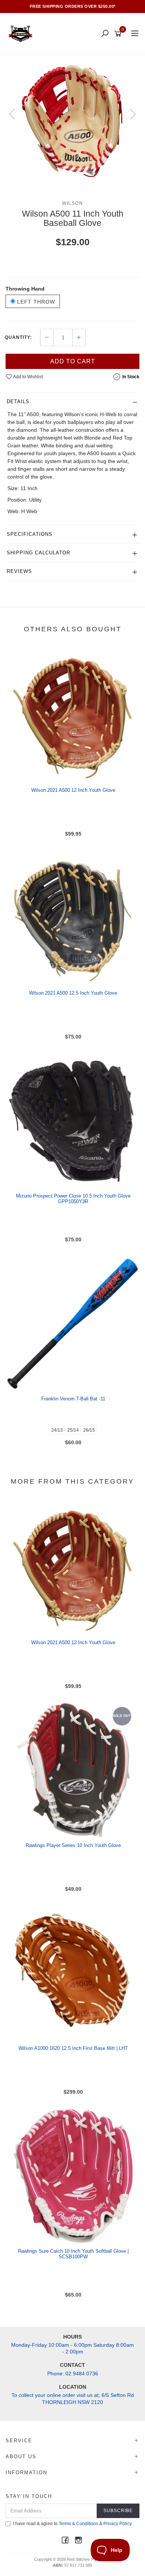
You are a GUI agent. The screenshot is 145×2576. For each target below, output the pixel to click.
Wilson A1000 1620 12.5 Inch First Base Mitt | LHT (73, 2048)
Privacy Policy (117, 2524)
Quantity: (18, 337)
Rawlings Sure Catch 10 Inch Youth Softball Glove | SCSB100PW (73, 2254)
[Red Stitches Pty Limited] (22, 33)
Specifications (30, 534)
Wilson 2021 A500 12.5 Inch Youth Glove (73, 993)
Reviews (19, 571)
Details (18, 401)
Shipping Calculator (38, 553)
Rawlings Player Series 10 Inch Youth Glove (73, 1845)
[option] (72, 121)
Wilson (72, 203)
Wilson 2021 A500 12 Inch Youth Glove (73, 790)
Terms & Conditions (78, 2524)
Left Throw (35, 302)
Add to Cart (73, 361)
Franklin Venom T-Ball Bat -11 (73, 1399)
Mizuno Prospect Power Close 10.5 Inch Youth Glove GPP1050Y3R (73, 1199)
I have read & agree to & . (73, 2524)
